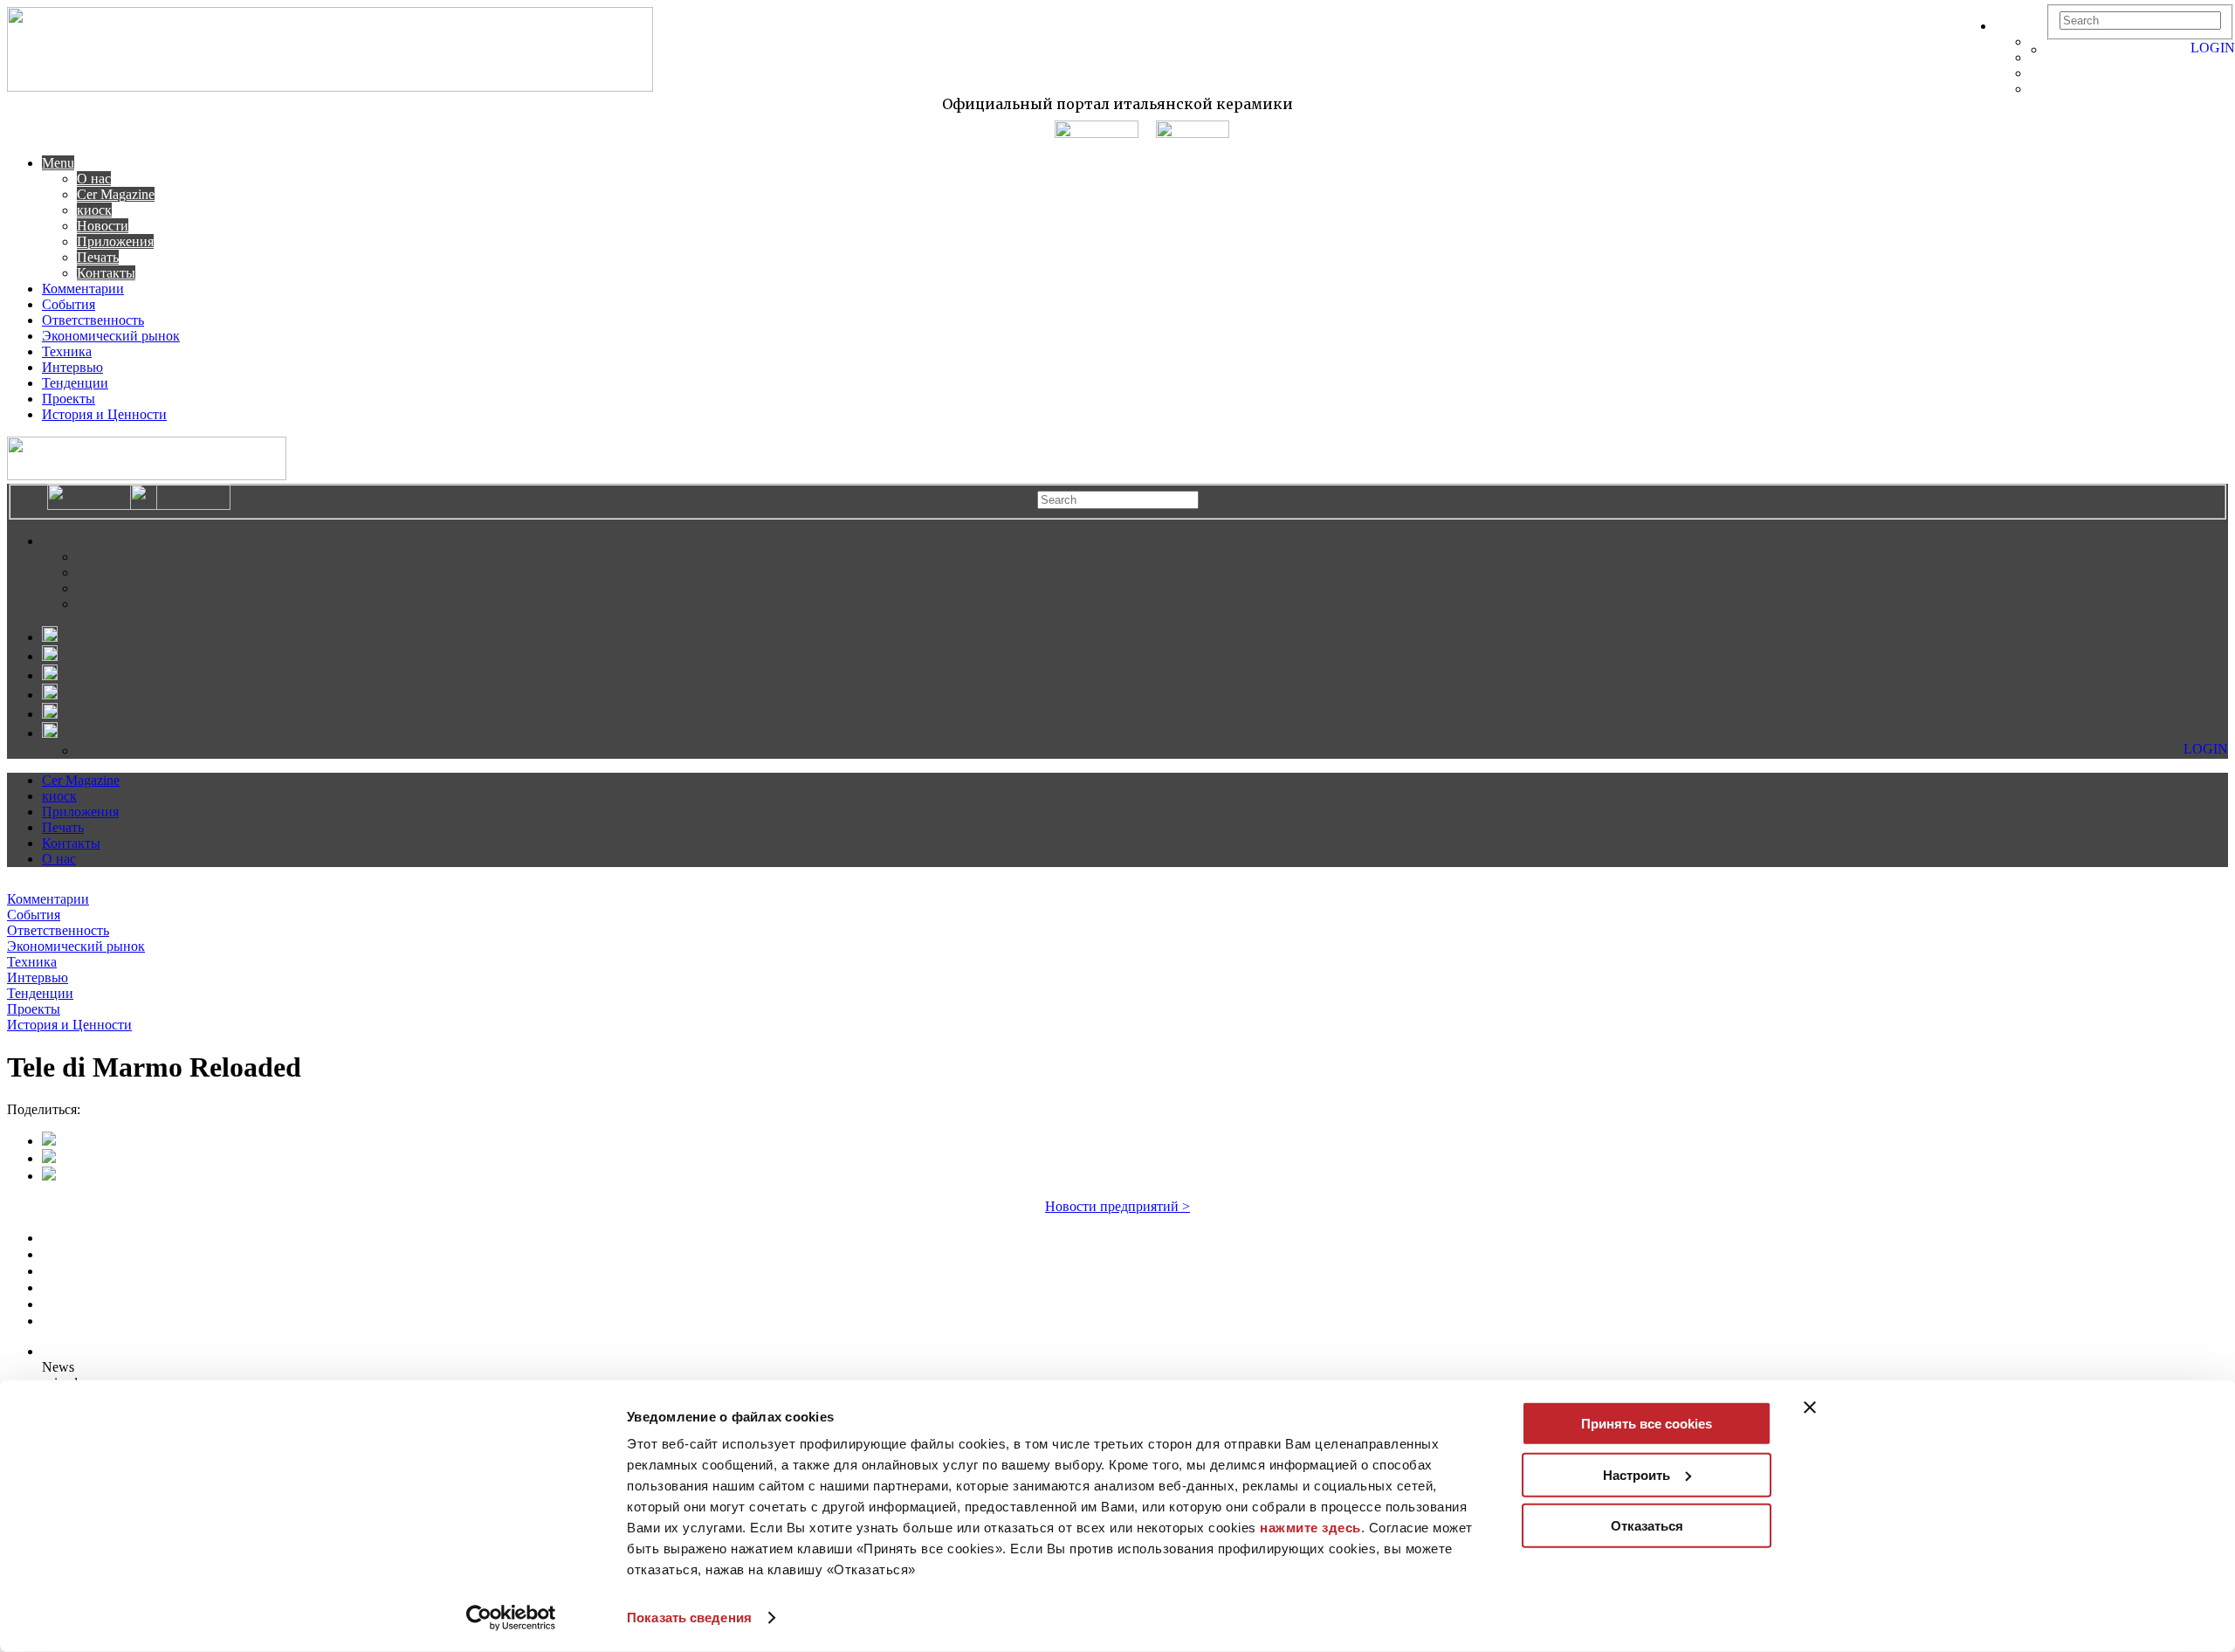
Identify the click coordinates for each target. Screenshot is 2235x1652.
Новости (103, 226)
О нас (94, 179)
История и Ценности (104, 414)
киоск (94, 210)
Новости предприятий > (1117, 1206)
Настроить (1637, 1474)
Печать (98, 257)
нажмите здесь (1310, 1528)
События (69, 304)
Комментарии (83, 289)
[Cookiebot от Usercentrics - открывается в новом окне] (511, 1618)
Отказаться (1647, 1526)
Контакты (106, 273)
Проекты (69, 399)
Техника (67, 351)
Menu (58, 163)
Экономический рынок (111, 336)
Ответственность (93, 320)
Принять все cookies (1647, 1424)
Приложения (115, 241)
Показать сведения (689, 1618)
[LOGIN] (2055, 49)
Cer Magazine (116, 194)
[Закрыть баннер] (1810, 1408)
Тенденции (75, 383)
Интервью (72, 367)
